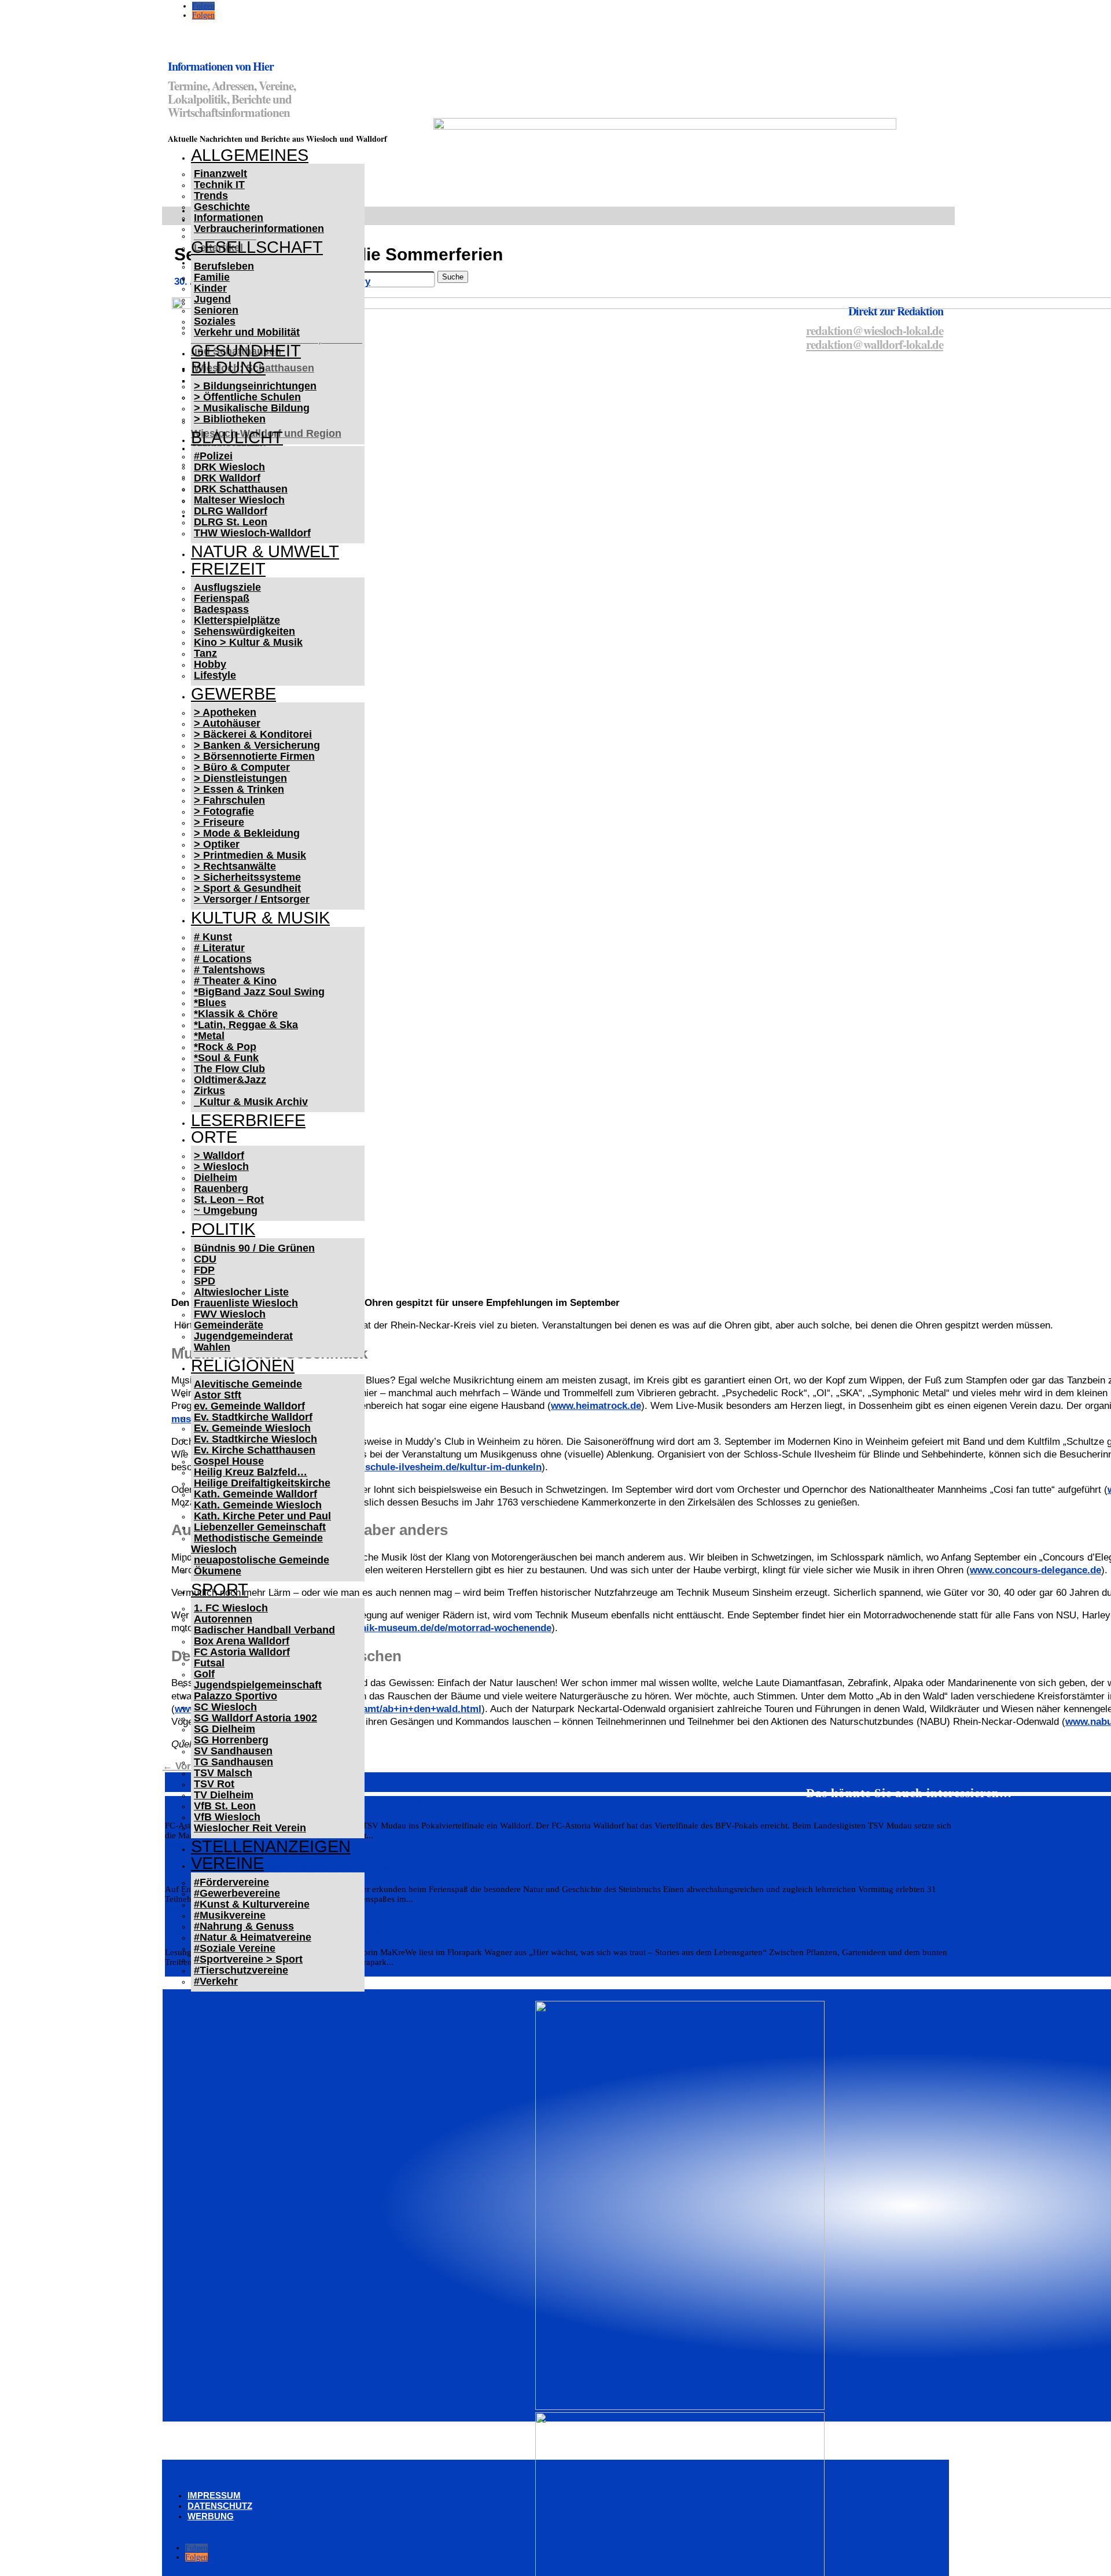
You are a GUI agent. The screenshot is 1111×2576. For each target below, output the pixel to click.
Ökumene (218, 1571)
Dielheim (216, 1177)
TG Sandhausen (233, 1762)
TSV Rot (214, 1784)
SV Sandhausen (233, 1751)
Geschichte (222, 207)
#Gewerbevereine (237, 1893)
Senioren (216, 310)
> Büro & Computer (242, 767)
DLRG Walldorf (231, 511)
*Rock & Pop (225, 1047)
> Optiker (217, 844)
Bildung (228, 367)
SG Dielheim (225, 1729)
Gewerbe (233, 694)
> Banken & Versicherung (257, 745)
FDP (204, 1270)
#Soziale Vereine (235, 1948)
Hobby (210, 664)
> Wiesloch (221, 1166)
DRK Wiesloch (229, 467)
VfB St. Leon (225, 1806)
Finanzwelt (220, 174)
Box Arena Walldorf (242, 1641)
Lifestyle (215, 675)
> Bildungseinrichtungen (255, 386)
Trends (211, 196)
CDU (205, 1259)
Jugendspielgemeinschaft (258, 1685)
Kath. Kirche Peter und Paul (262, 1516)
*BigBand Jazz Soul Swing (259, 992)
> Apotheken (225, 712)
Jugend (212, 299)
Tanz (205, 653)
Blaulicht (237, 437)
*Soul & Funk (226, 1058)
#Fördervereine (231, 1882)
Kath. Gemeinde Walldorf (255, 1494)
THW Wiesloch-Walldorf (252, 533)
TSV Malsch (223, 1773)
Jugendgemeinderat (243, 1336)
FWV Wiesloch (230, 1314)
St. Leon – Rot (229, 1199)
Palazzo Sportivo (236, 1696)
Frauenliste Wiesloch (246, 1303)
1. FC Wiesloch (231, 1608)
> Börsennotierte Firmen (254, 756)
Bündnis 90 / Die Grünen (254, 1248)
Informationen (229, 218)
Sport (220, 1589)
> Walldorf (219, 1155)
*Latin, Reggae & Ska (246, 1025)
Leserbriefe (248, 1120)
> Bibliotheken (230, 419)
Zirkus (209, 1091)
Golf (204, 1674)
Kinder (210, 288)
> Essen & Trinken (239, 789)
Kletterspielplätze (237, 620)
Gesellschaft (257, 247)
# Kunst (213, 937)
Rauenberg (221, 1188)
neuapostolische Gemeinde (262, 1560)
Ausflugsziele (227, 587)
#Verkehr (216, 1981)
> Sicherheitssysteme (247, 877)
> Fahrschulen (229, 800)
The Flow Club (229, 1069)
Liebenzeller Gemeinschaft (260, 1527)
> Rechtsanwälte (235, 866)
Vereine (227, 1863)
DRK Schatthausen (241, 489)
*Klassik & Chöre (236, 1014)
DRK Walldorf (227, 478)
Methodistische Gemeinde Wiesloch (257, 1543)
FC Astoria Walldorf (242, 1652)
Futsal (209, 1663)
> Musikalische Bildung (252, 408)
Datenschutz (220, 2506)
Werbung (211, 2516)
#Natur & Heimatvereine (253, 1937)
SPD (205, 1281)
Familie (212, 277)
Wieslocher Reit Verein (250, 1828)
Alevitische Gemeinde (248, 1384)
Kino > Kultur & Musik (248, 642)
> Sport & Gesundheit (247, 888)
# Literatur (219, 948)
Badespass (221, 609)
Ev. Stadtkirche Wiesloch (255, 1439)
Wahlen (212, 1347)
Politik (223, 1229)
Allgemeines (250, 155)
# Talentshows (229, 970)
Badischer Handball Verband (264, 1630)
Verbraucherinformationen (259, 229)
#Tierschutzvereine (241, 1970)
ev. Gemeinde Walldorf (249, 1406)
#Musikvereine (230, 1915)
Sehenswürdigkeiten (244, 631)
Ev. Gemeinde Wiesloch (252, 1428)
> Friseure (219, 822)
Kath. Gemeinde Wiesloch (258, 1505)
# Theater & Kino (235, 981)
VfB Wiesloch (227, 1817)
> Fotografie (224, 811)
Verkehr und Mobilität (247, 332)
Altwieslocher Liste (241, 1292)
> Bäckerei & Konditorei (253, 734)
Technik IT (219, 185)
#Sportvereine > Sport (248, 1959)
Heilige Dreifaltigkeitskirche (262, 1483)
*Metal (209, 1036)
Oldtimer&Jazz (230, 1080)
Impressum (214, 2495)
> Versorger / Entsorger (252, 899)
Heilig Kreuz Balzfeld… (251, 1472)
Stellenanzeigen (271, 1846)
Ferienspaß (222, 598)
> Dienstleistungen (240, 778)
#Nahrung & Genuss (244, 1926)
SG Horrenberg (231, 1740)
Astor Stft (218, 1395)
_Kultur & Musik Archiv (251, 1102)
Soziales (215, 321)
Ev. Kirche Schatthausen (255, 1450)
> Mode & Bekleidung (247, 833)
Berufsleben (224, 266)
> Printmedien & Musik (250, 855)
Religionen (243, 1366)
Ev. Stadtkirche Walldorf (253, 1417)
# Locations (223, 959)
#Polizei (213, 456)
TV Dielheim (224, 1795)
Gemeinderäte (229, 1325)
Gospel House (229, 1461)
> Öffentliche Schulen (247, 397)
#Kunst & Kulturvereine (252, 1904)
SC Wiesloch (225, 1707)
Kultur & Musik (260, 918)
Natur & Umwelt (265, 551)
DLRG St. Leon (231, 522)
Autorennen (223, 1619)
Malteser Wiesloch (239, 500)
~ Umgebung (226, 1210)
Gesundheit (246, 351)
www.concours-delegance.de (1035, 1570)
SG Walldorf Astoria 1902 (255, 1718)
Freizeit (228, 569)
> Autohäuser (227, 723)
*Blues (210, 1003)
